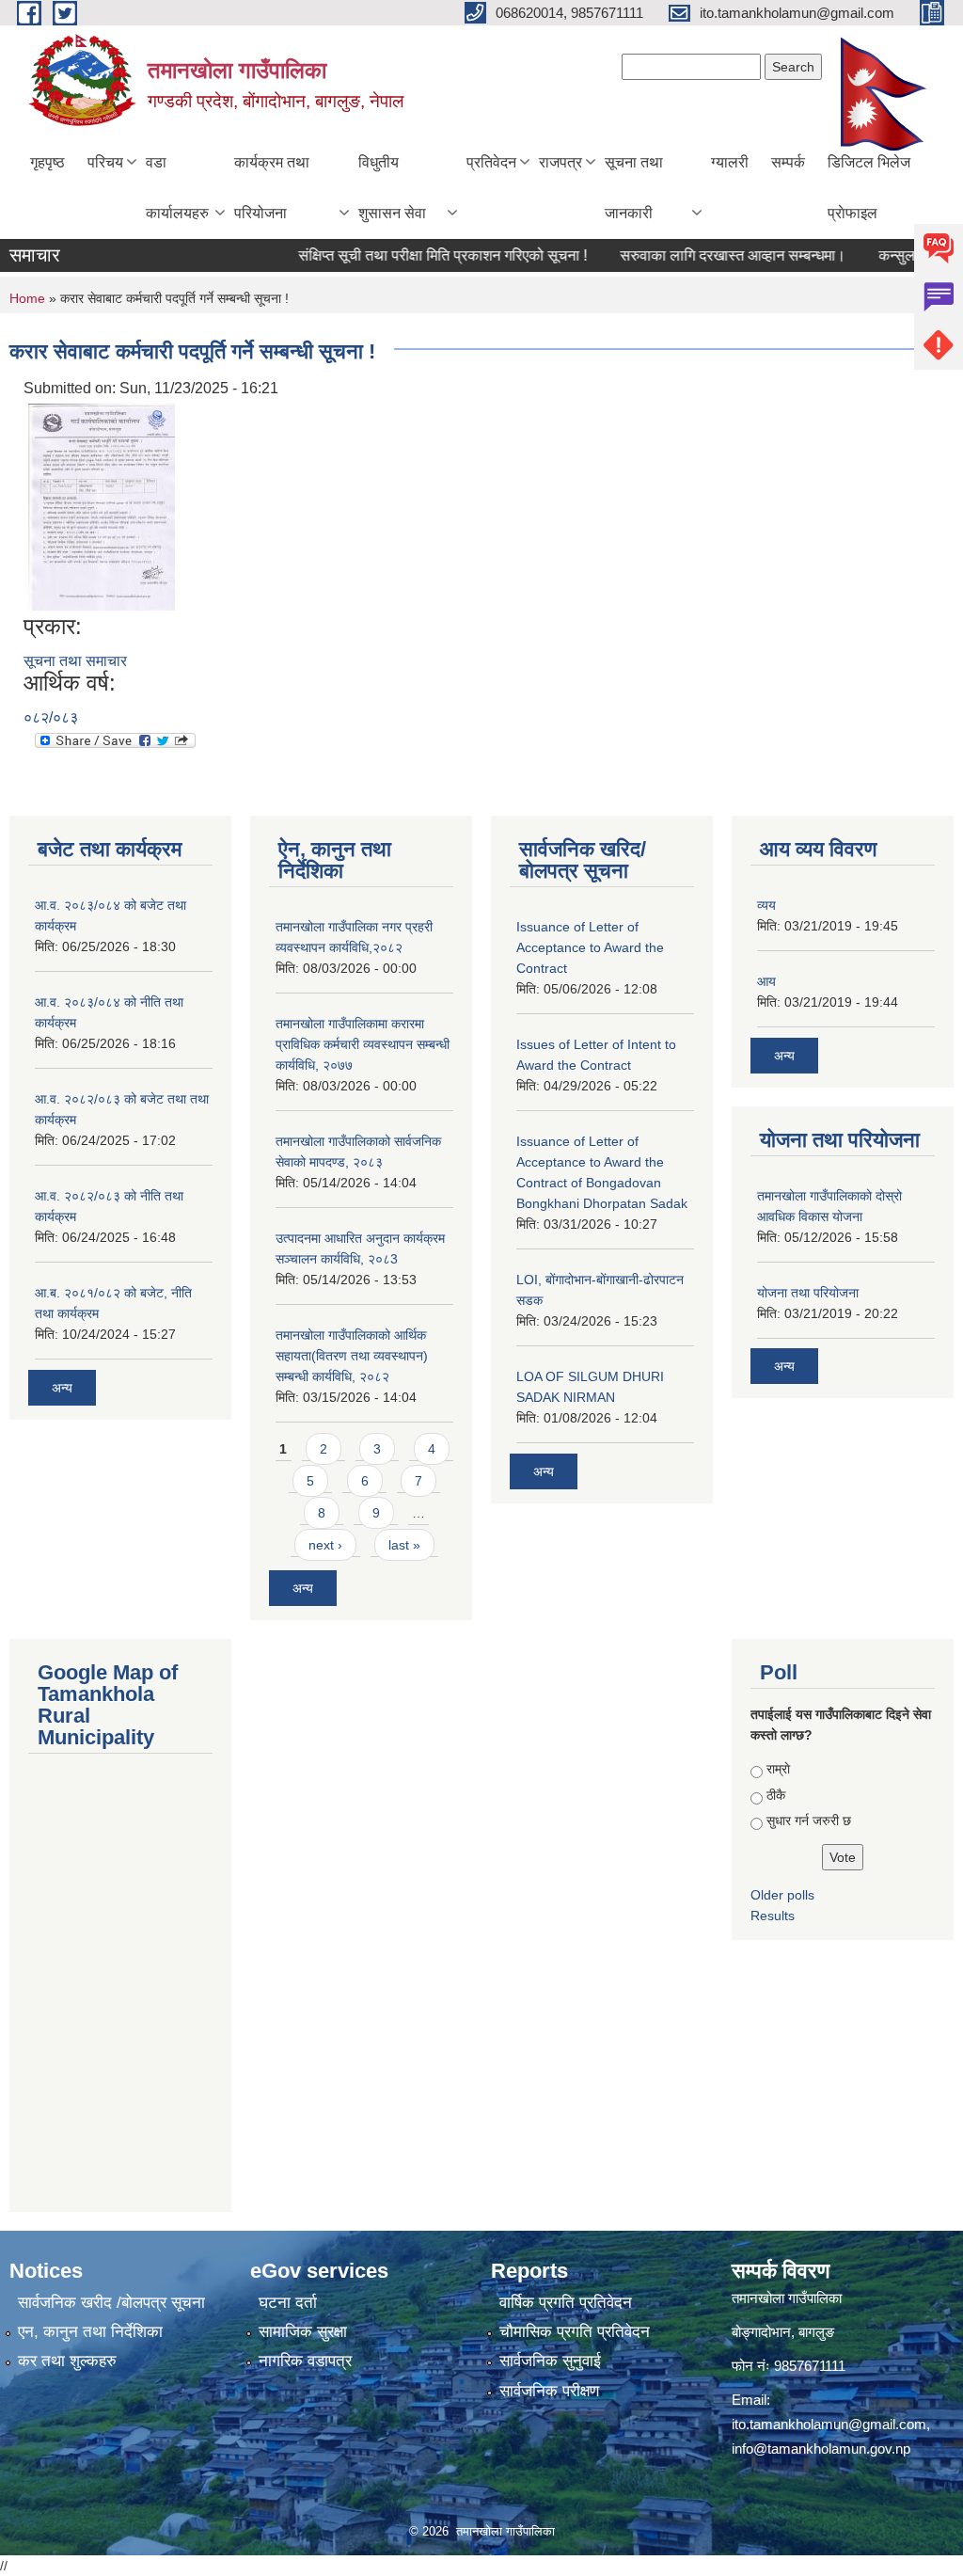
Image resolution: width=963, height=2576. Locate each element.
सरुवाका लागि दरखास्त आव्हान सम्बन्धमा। (701, 255)
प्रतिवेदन (491, 162)
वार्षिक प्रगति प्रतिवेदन (566, 2303)
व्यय (766, 905)
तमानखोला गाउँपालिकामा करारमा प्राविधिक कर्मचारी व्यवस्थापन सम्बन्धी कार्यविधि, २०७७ (363, 1044)
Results (773, 1916)
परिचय (105, 162)
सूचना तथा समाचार (75, 661)
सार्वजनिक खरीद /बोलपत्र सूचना (111, 2303)
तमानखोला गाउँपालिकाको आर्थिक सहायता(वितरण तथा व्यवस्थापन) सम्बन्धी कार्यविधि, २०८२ (352, 1356)
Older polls (782, 1895)
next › (325, 1545)
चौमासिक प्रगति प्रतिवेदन (575, 2332)
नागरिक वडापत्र (305, 2361)
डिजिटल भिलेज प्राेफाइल (869, 188)
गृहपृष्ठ (47, 162)
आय (766, 981)
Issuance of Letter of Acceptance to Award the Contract (590, 947)
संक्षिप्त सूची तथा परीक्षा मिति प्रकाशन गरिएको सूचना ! (410, 255)
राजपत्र (560, 162)
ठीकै (776, 1795)
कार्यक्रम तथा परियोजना (272, 188)
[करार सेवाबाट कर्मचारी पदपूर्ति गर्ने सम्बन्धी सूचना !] (102, 506)
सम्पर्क (788, 162)
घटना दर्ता (288, 2303)
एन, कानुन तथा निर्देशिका (90, 2332)
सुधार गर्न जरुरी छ (809, 1821)
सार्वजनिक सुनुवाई (550, 2361)
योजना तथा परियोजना (808, 1293)
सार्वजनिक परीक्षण (549, 2391)
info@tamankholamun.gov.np (821, 2449)
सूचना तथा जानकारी (634, 188)
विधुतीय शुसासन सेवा (392, 188)
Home (27, 298)
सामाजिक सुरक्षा (303, 2332)
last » (404, 1545)
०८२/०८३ (51, 717)
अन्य (62, 1388)
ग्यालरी (730, 162)
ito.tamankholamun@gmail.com (829, 2424)
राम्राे (778, 1769)
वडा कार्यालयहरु (177, 188)
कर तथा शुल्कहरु (67, 2361)
